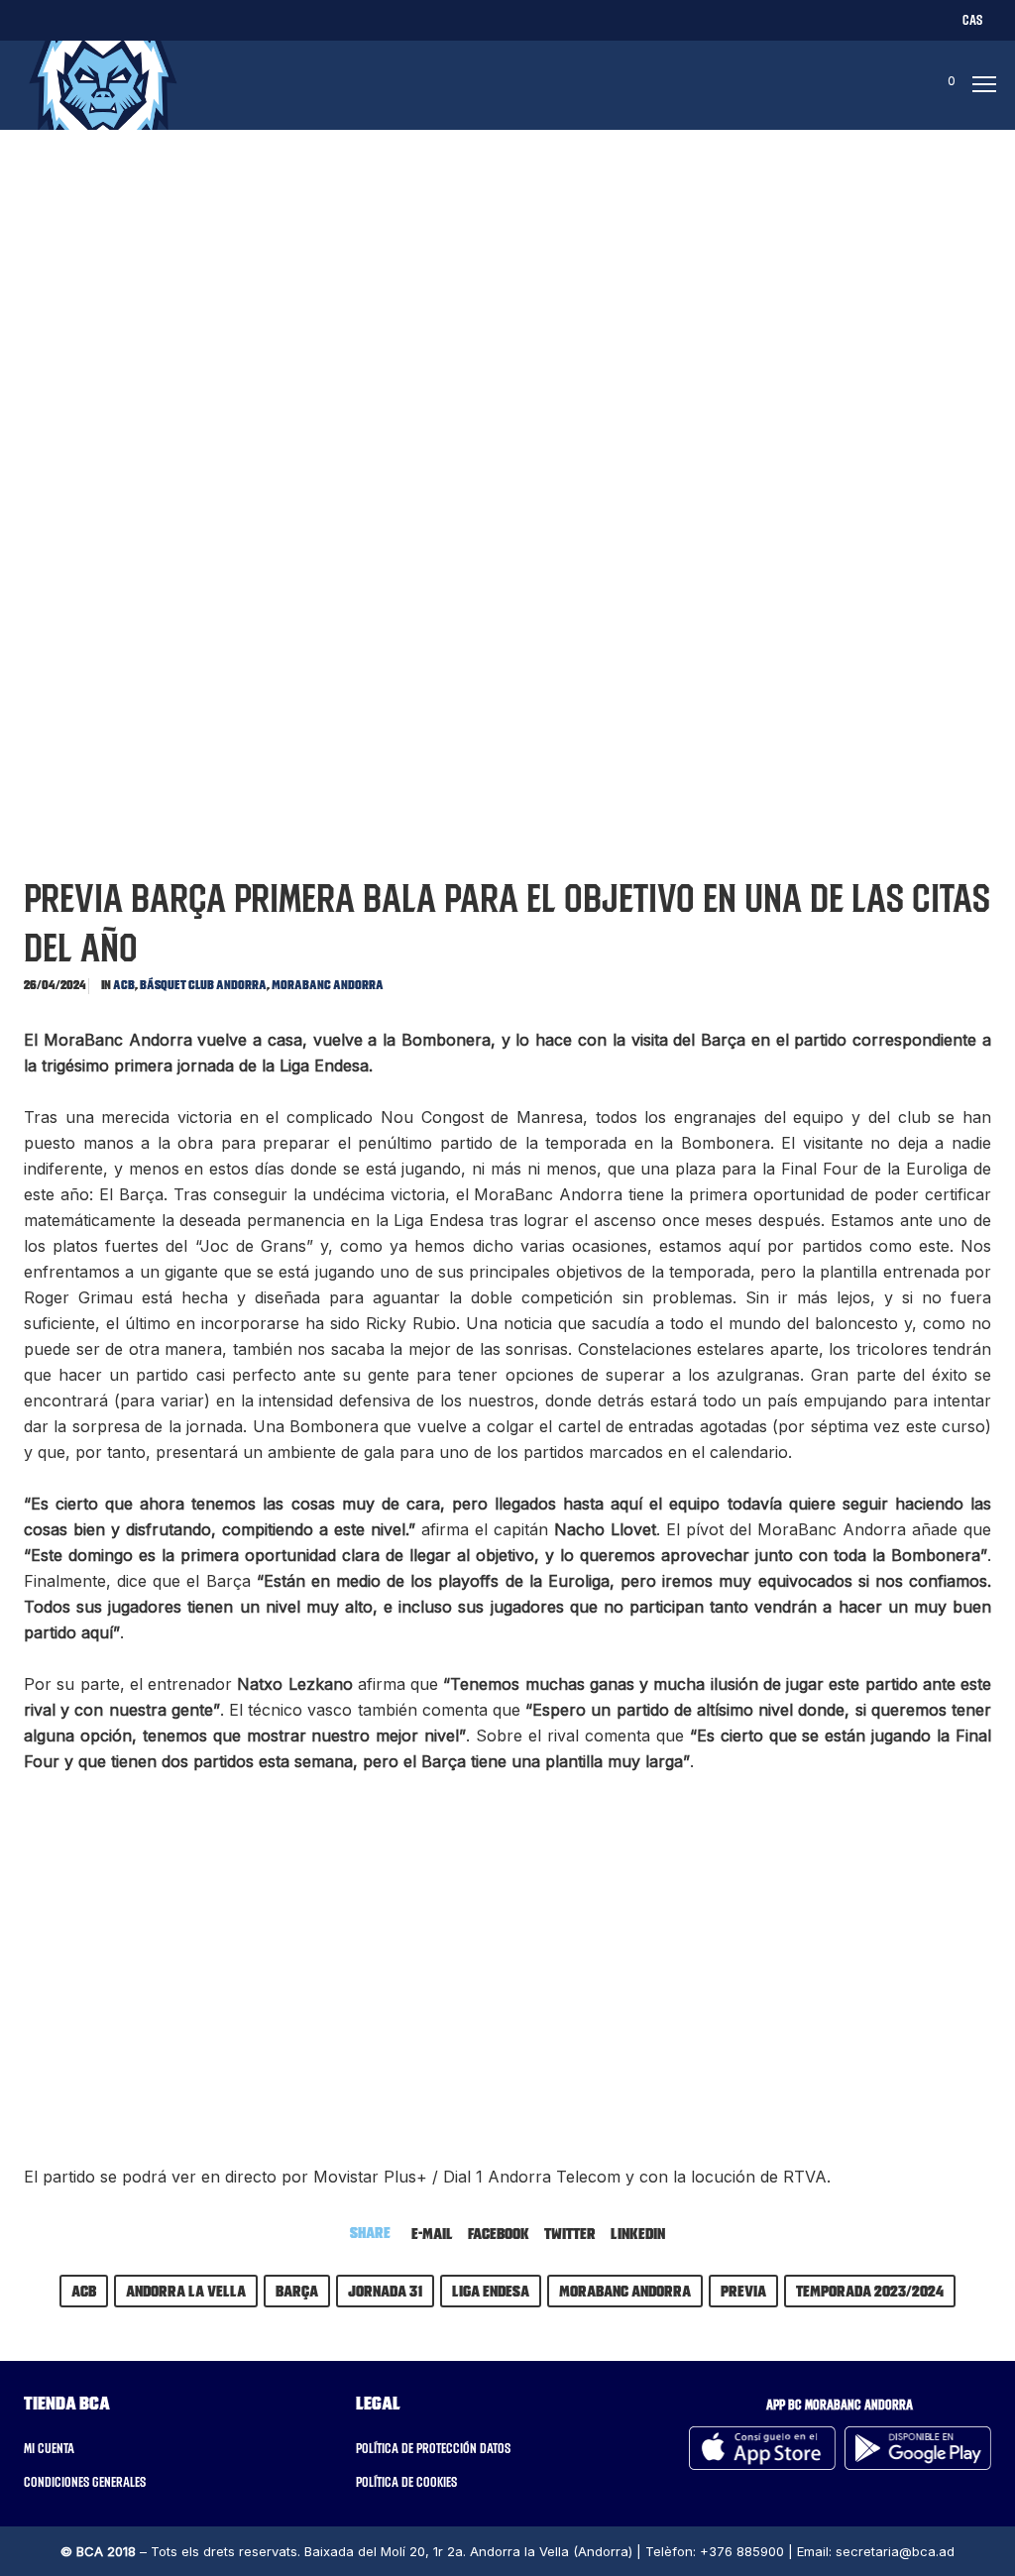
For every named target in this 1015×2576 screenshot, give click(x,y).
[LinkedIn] (142, 19)
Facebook (499, 2233)
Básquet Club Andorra (203, 985)
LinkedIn (638, 2233)
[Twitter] (26, 19)
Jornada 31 (385, 2291)
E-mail (432, 2233)
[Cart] (933, 85)
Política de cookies (406, 2482)
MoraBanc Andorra (328, 985)
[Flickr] (181, 19)
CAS (972, 20)
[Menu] (978, 85)
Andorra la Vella (186, 2291)
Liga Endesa (491, 2291)
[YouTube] (220, 19)
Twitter (570, 2233)
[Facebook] (65, 19)
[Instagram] (104, 19)
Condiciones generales (85, 2482)
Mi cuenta (49, 2448)
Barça (297, 2291)
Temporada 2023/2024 (870, 2291)
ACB (124, 985)
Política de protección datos (433, 2448)
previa (743, 2291)
